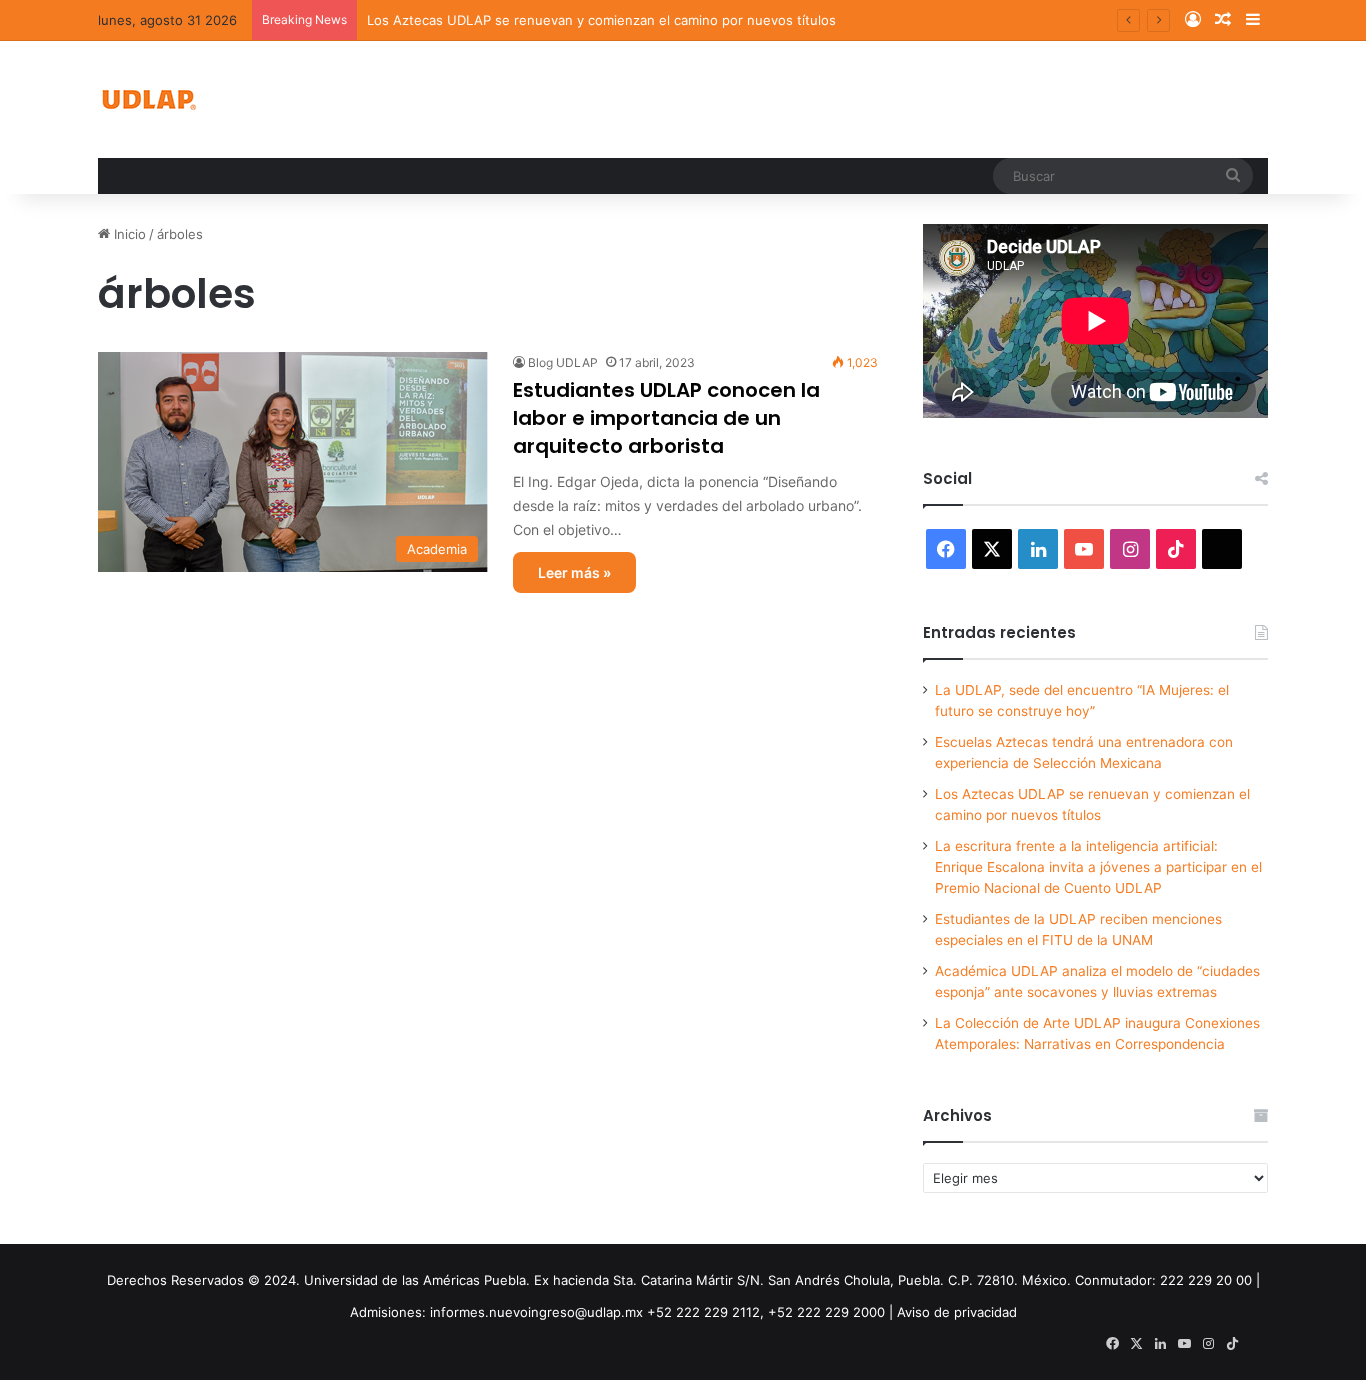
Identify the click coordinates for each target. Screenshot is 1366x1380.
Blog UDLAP (563, 362)
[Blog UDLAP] (148, 99)
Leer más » (574, 572)
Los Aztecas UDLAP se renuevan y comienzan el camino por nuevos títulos (601, 20)
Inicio (128, 234)
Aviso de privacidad (957, 1312)
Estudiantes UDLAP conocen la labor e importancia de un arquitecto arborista (666, 418)
